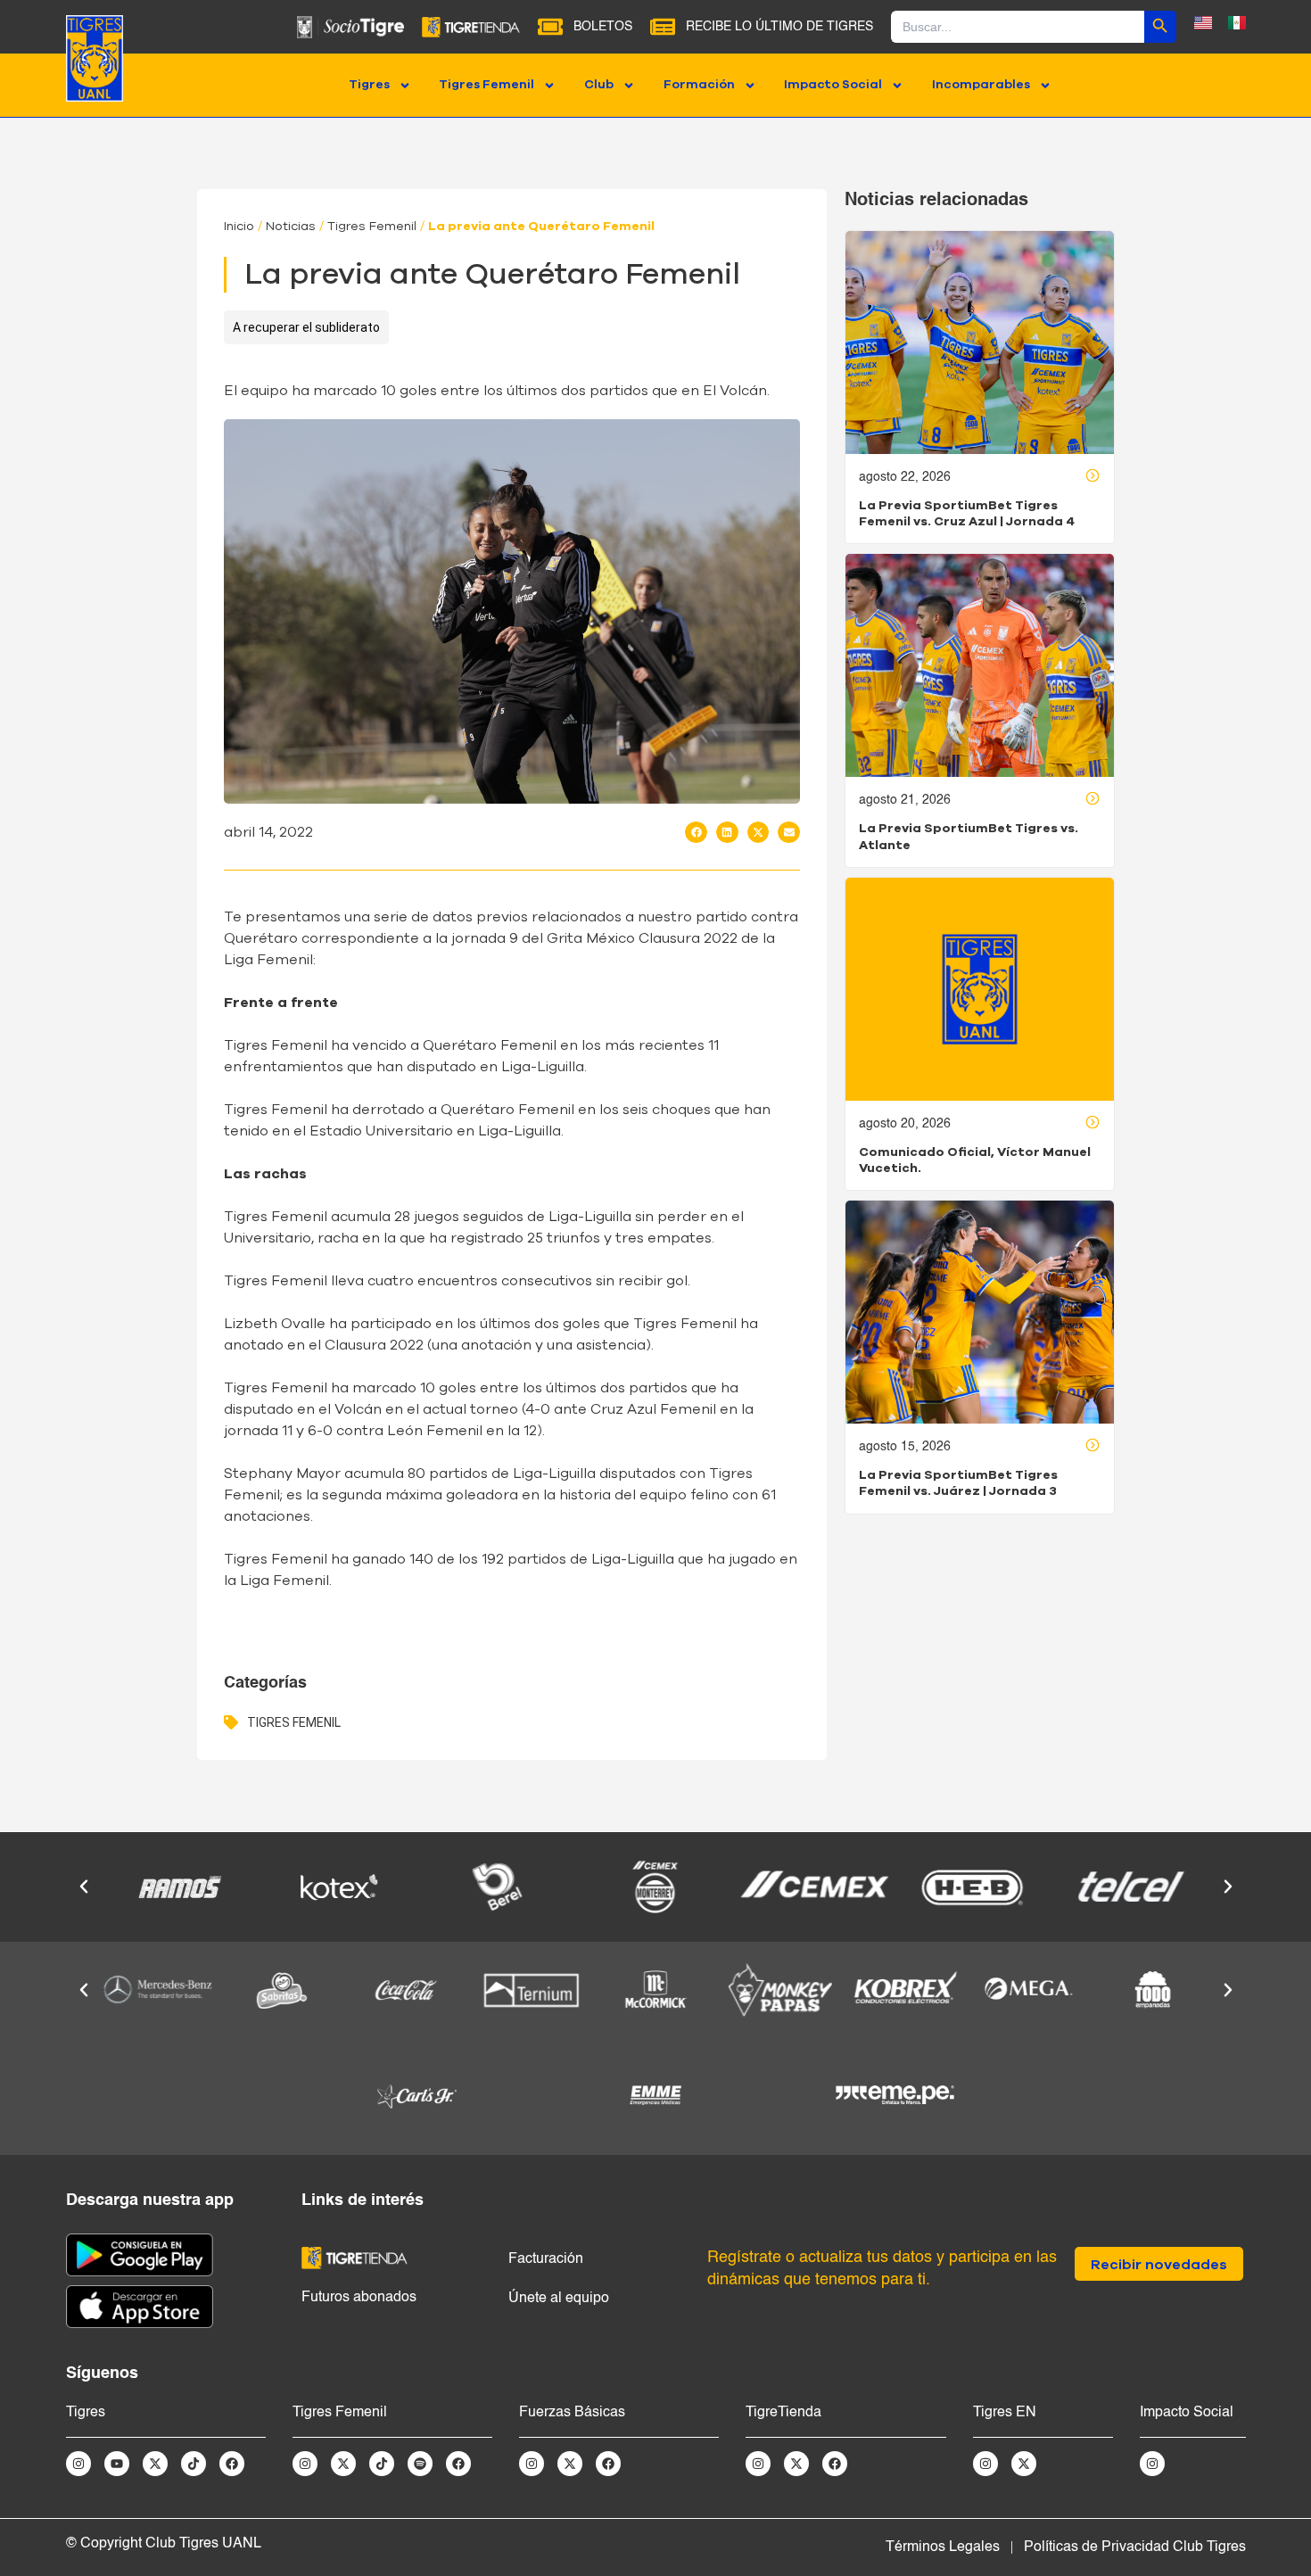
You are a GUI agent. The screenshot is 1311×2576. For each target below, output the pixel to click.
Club (599, 85)
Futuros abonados (359, 2298)
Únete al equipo (559, 2299)
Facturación (546, 2259)
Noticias (291, 227)
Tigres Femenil (486, 85)
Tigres (369, 85)
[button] (696, 832)
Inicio (239, 227)
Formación (699, 85)
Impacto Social (833, 85)
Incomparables (981, 85)
